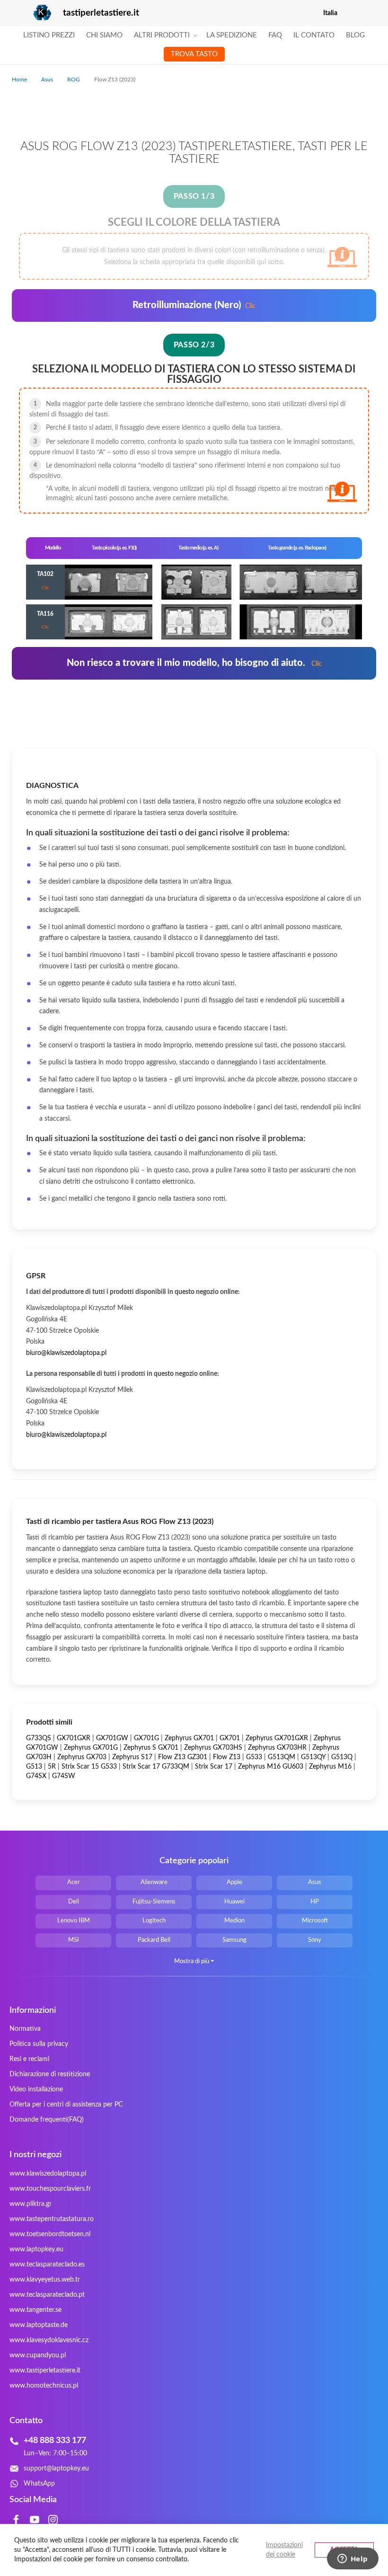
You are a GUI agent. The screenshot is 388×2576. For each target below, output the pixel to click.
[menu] (194, 45)
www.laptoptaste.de (39, 2325)
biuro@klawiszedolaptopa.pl (66, 1353)
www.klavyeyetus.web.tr (45, 2280)
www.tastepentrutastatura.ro (52, 2219)
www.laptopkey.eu (36, 2249)
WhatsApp (39, 2484)
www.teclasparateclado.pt (47, 2295)
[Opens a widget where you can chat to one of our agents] (353, 2559)
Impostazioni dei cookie (284, 2550)
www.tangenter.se (35, 2310)
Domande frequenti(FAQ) (47, 2120)
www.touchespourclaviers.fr (50, 2189)
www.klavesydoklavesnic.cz (49, 2340)
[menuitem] (49, 35)
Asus (48, 80)
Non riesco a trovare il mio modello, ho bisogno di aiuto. (194, 663)
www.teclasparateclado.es (47, 2265)
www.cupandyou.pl (38, 2355)
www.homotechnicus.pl (44, 2386)
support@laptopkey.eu (56, 2469)
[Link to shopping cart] (351, 13)
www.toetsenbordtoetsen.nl (50, 2234)
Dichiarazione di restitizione (50, 2074)
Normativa (25, 2029)
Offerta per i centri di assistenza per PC (66, 2105)
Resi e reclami (29, 2059)
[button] (370, 13)
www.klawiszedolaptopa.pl (48, 2174)
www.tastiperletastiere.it (45, 2371)
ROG (74, 80)
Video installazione (36, 2089)
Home (20, 80)
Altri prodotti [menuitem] (162, 35)
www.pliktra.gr (31, 2204)
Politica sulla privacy (39, 2044)
